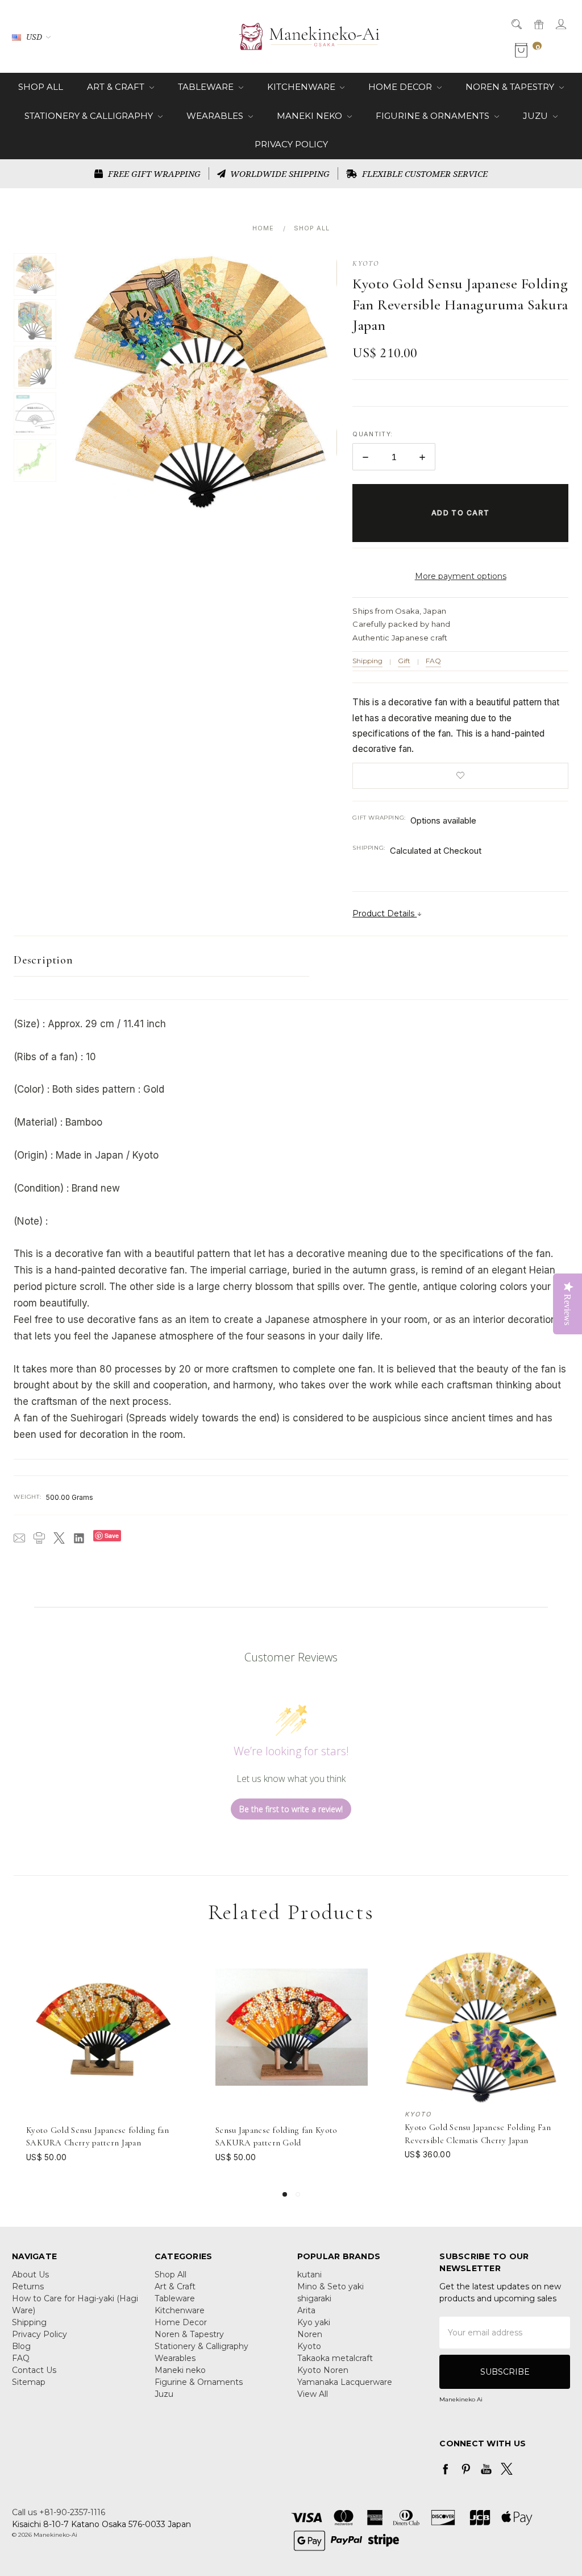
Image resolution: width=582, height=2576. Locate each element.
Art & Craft (117, 87)
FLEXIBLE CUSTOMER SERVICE (424, 173)
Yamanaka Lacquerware (345, 2382)
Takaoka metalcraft (335, 2358)
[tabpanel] (103, 2062)
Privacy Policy (291, 144)
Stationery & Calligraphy (90, 116)
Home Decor (401, 87)
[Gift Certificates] (538, 24)
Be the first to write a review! (291, 1809)
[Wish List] (171, 1984)
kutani (309, 2275)
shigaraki (314, 2298)
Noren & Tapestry (511, 87)
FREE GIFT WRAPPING (153, 173)
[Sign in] (560, 24)
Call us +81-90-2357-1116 (59, 2512)
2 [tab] (298, 2194)
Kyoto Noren (323, 2370)
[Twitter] (59, 1538)
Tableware (207, 87)
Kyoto (309, 2346)
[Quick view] (171, 1958)
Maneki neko (311, 116)
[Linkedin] (79, 1538)
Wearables (216, 116)
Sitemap (29, 2382)
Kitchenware (302, 87)
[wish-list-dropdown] (460, 776)
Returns (28, 2286)
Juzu (537, 116)
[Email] (19, 1538)
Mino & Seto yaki (331, 2286)
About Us (30, 2275)
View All (313, 2394)
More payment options (461, 576)
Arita (306, 2310)
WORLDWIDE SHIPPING (279, 173)
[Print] (39, 1538)
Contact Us (34, 2370)
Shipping (367, 661)
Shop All (41, 87)
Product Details (384, 913)
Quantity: (373, 434)
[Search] (516, 24)
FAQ (433, 661)
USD (34, 37)
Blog (21, 2346)
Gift (404, 661)
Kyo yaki (314, 2322)
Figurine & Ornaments (434, 116)
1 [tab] (285, 2194)
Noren (310, 2334)
